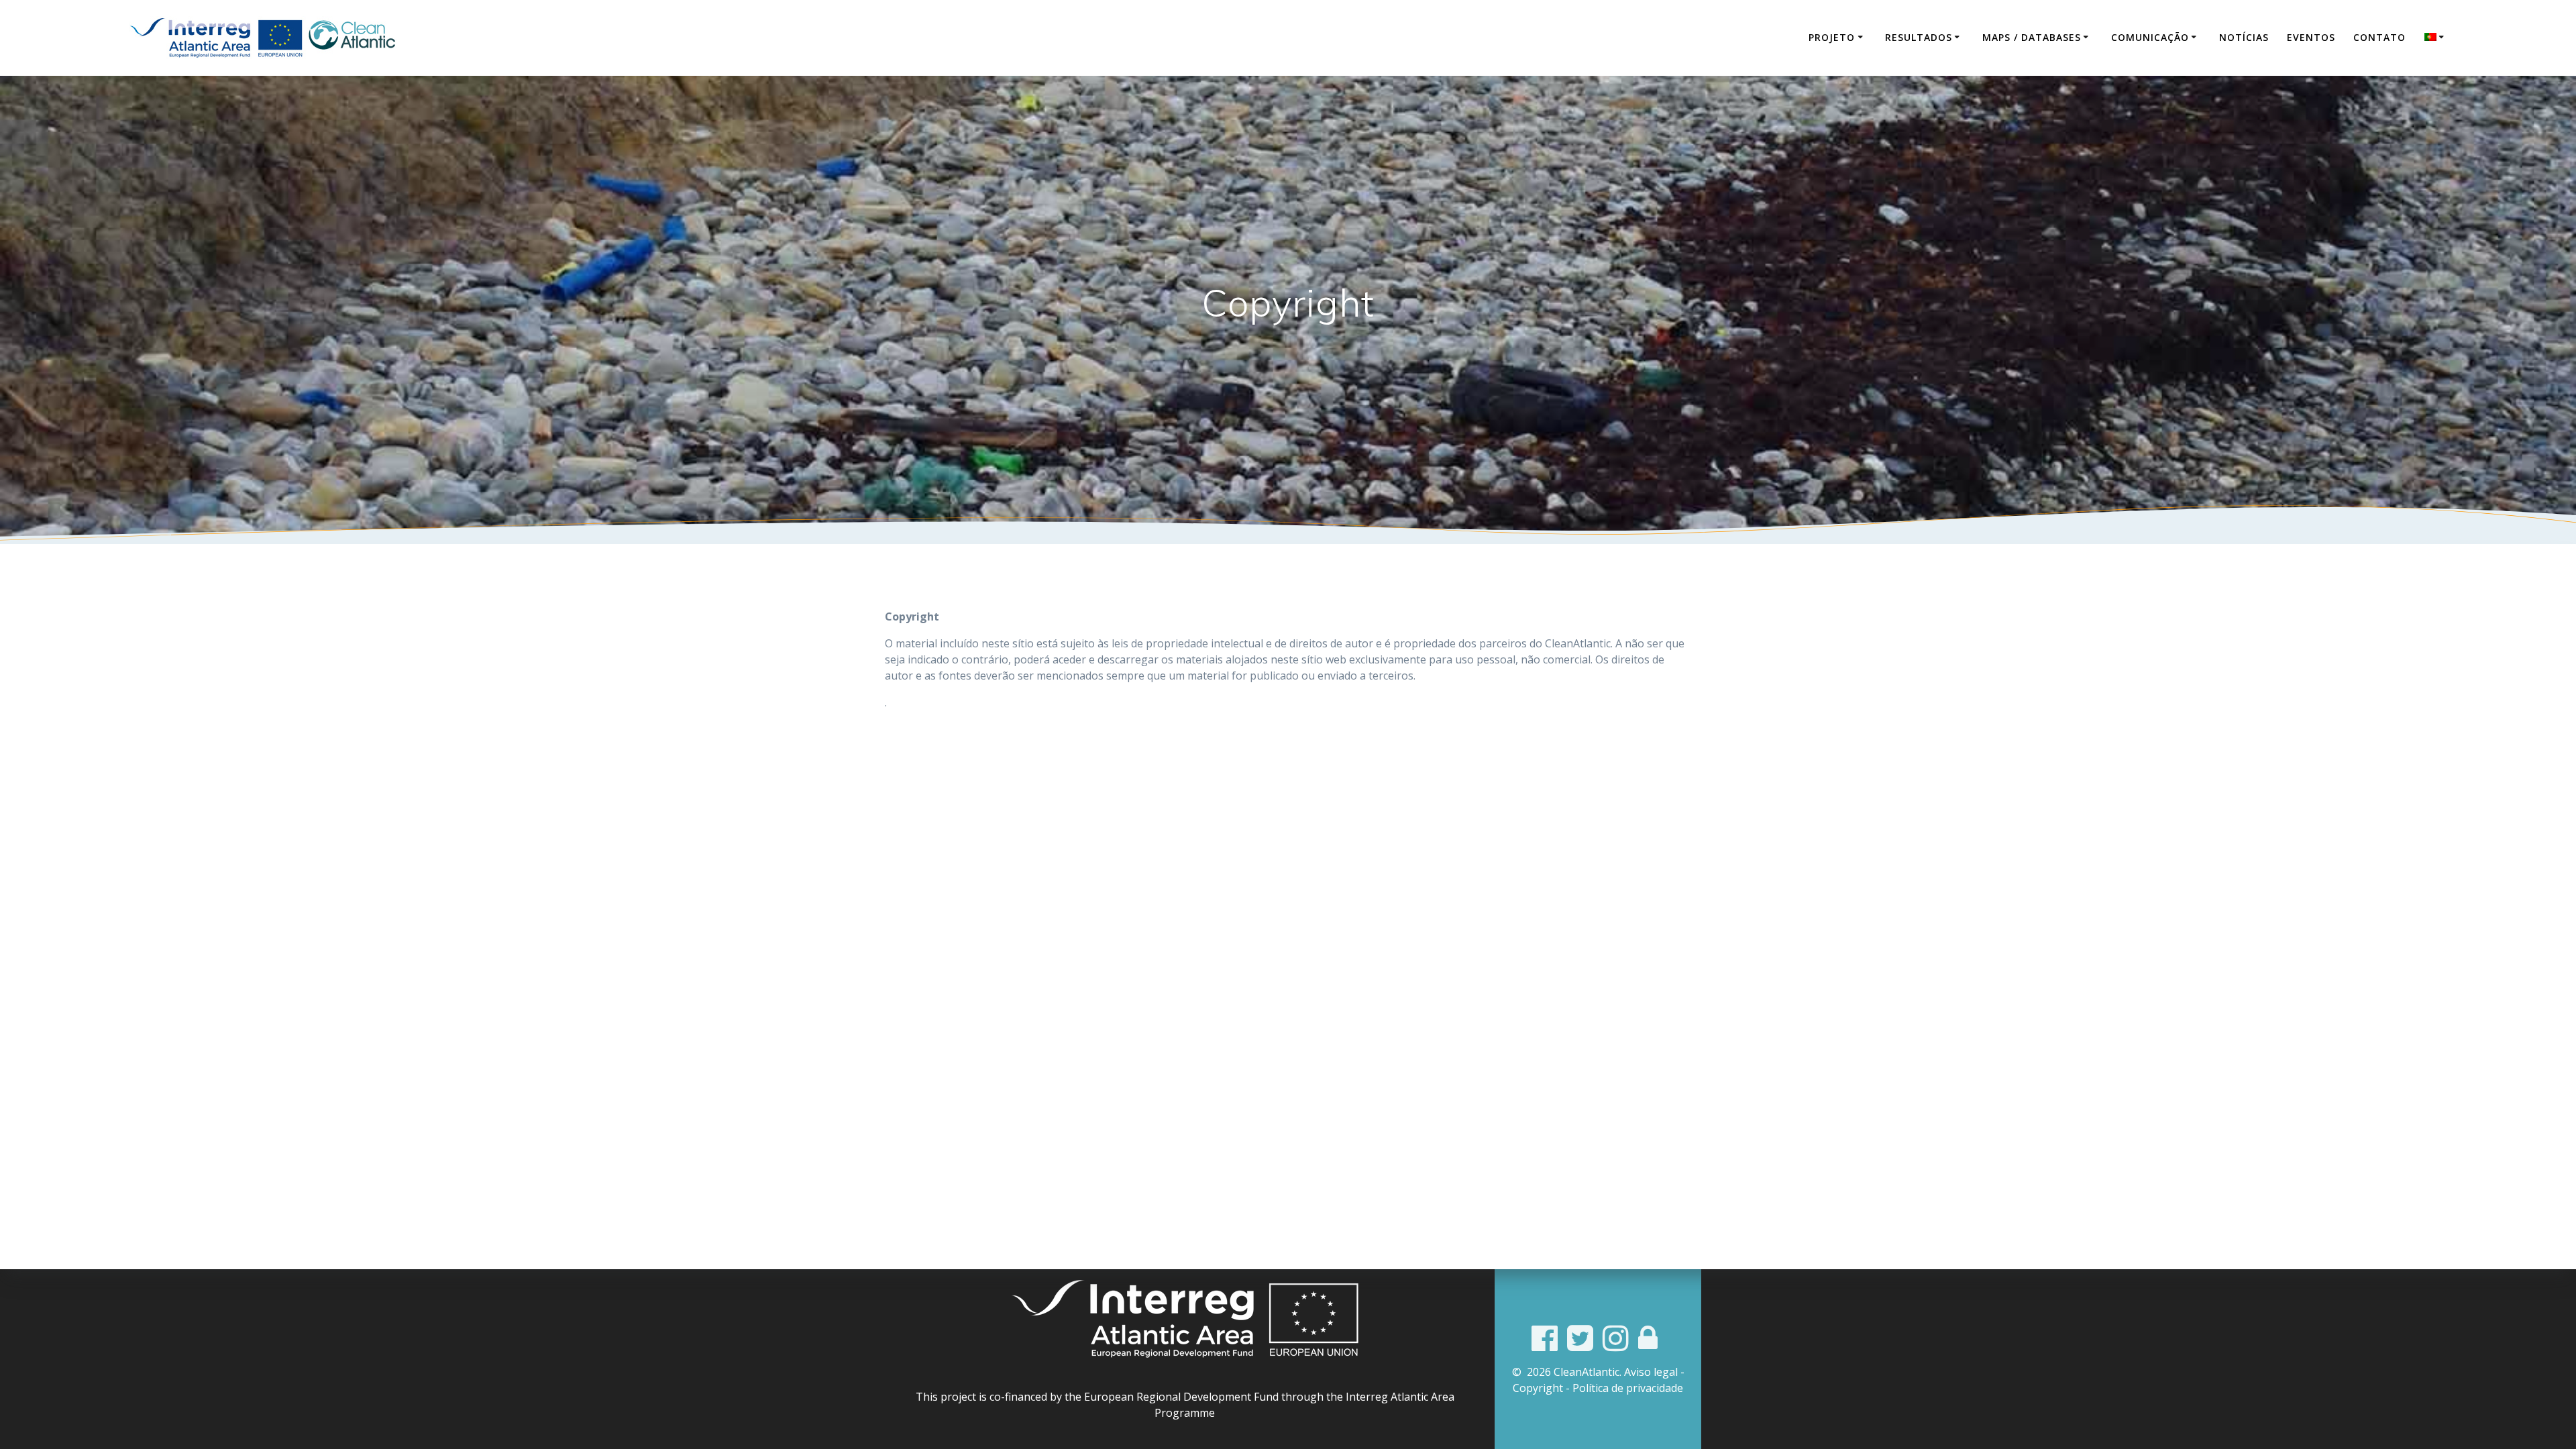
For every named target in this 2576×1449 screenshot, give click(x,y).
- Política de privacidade (1624, 1388)
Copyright (1538, 1388)
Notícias (2244, 37)
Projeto (1832, 37)
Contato (2379, 37)
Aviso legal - (1654, 1372)
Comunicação (2150, 37)
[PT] (2436, 38)
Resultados (1919, 37)
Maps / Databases (2032, 37)
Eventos (2311, 37)
